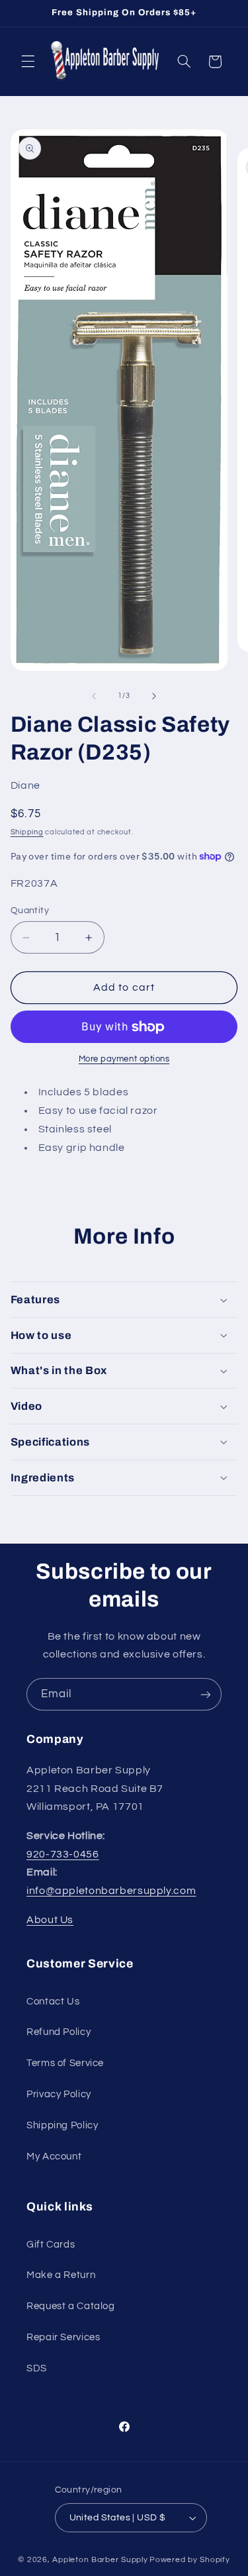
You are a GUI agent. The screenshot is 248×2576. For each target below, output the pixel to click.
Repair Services (63, 2337)
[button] (28, 62)
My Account (54, 2156)
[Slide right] (154, 696)
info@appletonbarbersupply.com (111, 1891)
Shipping (27, 832)
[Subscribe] (206, 1694)
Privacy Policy (59, 2094)
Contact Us (53, 2002)
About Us (50, 1920)
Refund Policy (59, 2032)
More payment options (124, 1059)
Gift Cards (51, 2245)
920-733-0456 (63, 1854)
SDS (37, 2368)
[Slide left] (94, 696)
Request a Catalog (71, 2306)
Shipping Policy (62, 2125)
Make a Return (61, 2275)
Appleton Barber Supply (100, 2560)
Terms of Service (65, 2063)
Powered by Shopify (189, 2560)
